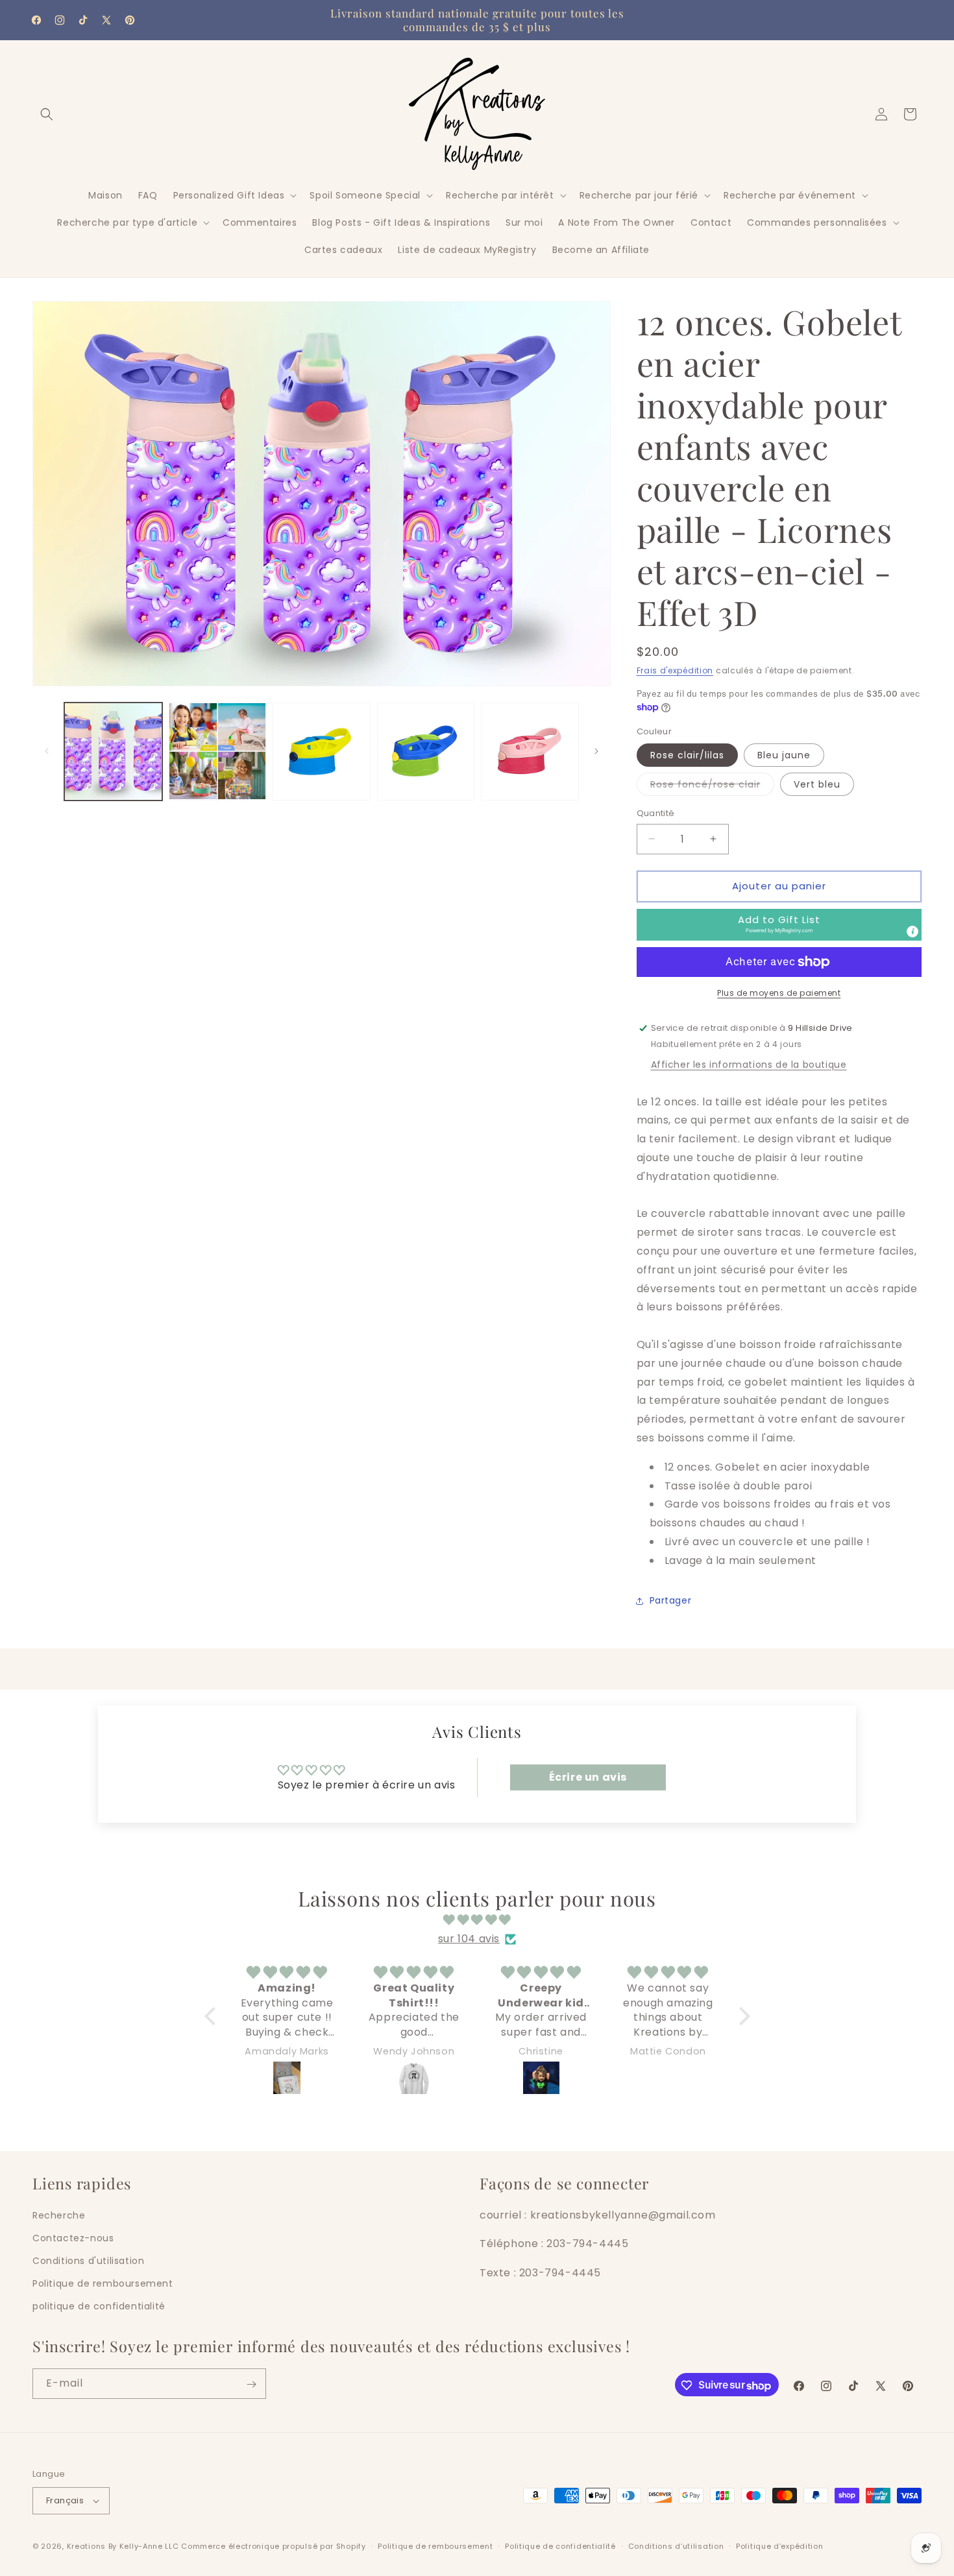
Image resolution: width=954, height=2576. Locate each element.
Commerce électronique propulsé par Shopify (273, 2546)
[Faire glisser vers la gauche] (47, 751)
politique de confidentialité (99, 2306)
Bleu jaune (784, 755)
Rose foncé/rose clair (712, 787)
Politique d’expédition (779, 2546)
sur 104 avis (469, 1939)
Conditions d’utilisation (676, 2546)
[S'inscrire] (251, 2384)
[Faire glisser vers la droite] (596, 751)
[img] (477, 1920)
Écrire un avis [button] (588, 1777)
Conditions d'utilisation (88, 2261)
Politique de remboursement (103, 2283)
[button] (47, 114)
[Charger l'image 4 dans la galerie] (426, 752)
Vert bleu (817, 784)
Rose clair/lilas (687, 755)
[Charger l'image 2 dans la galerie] (218, 752)
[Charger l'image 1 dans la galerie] (113, 752)
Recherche (59, 2215)
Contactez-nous (73, 2238)
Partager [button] (671, 1600)
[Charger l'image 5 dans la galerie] (530, 752)
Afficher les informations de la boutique (749, 1065)
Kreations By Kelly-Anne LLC (123, 2546)
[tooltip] (912, 932)
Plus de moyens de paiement (779, 993)
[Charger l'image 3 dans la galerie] (322, 752)
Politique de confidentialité (560, 2546)
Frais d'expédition (675, 670)
